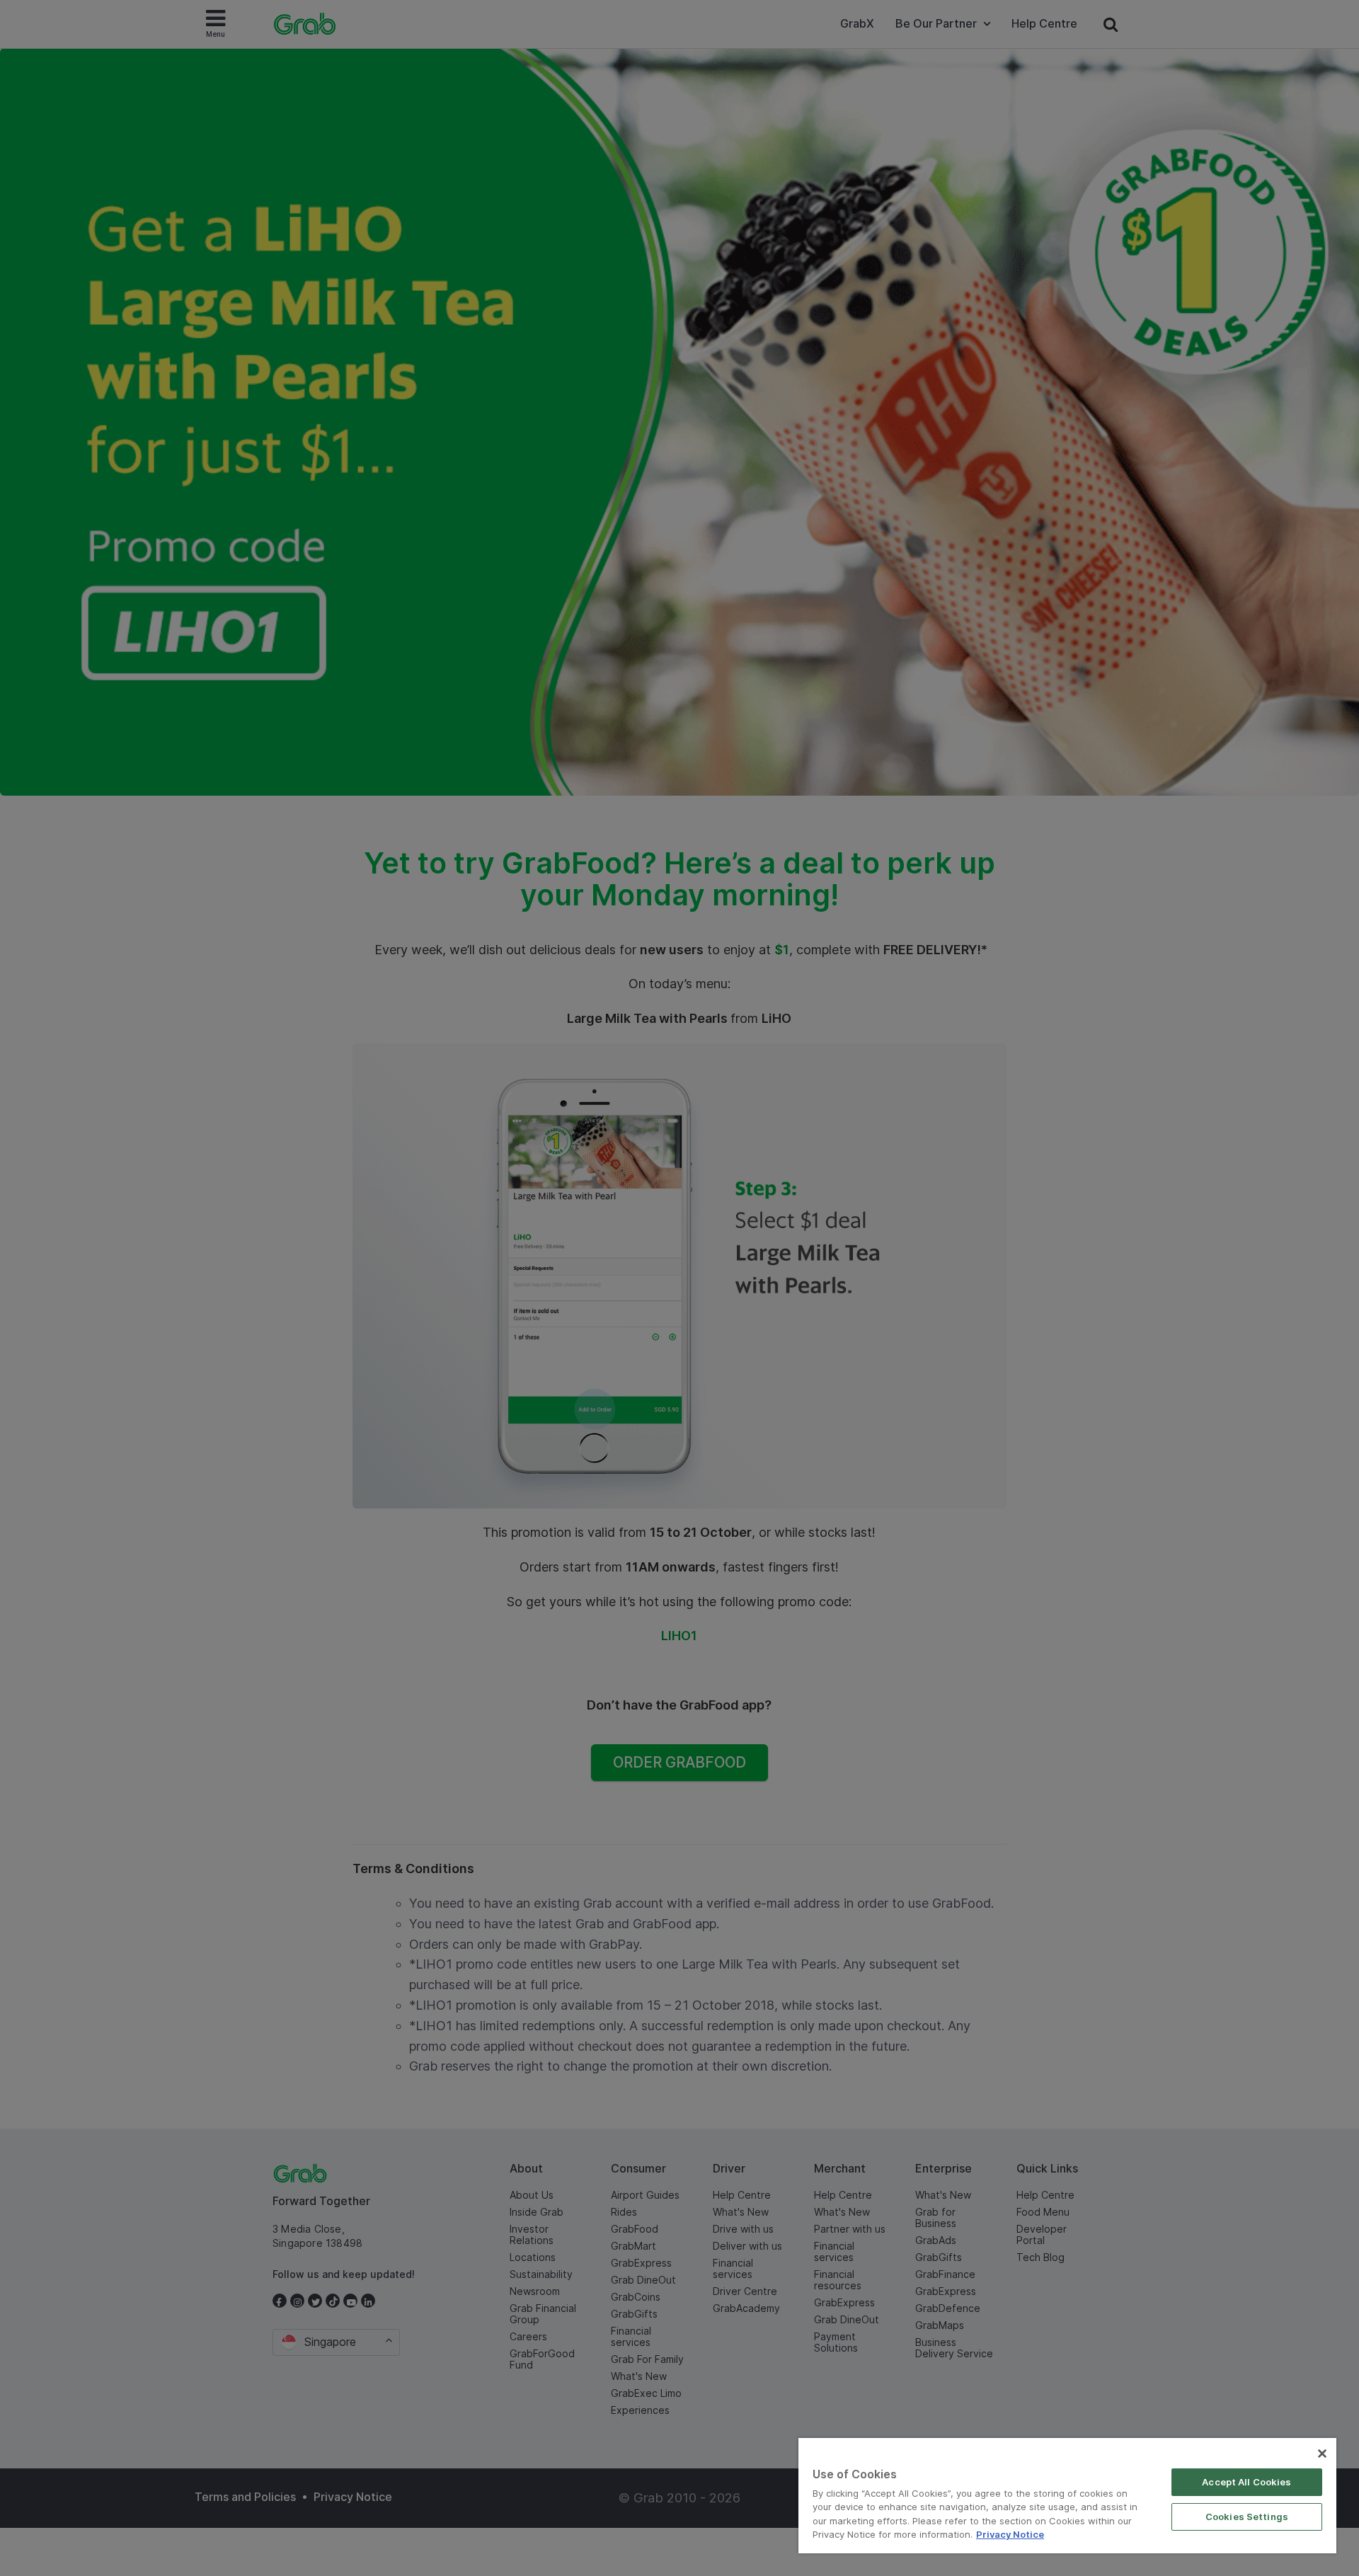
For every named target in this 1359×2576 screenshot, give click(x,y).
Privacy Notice (1010, 2534)
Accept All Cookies (1246, 2482)
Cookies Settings (1247, 2517)
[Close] (1322, 2454)
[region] (1067, 2496)
